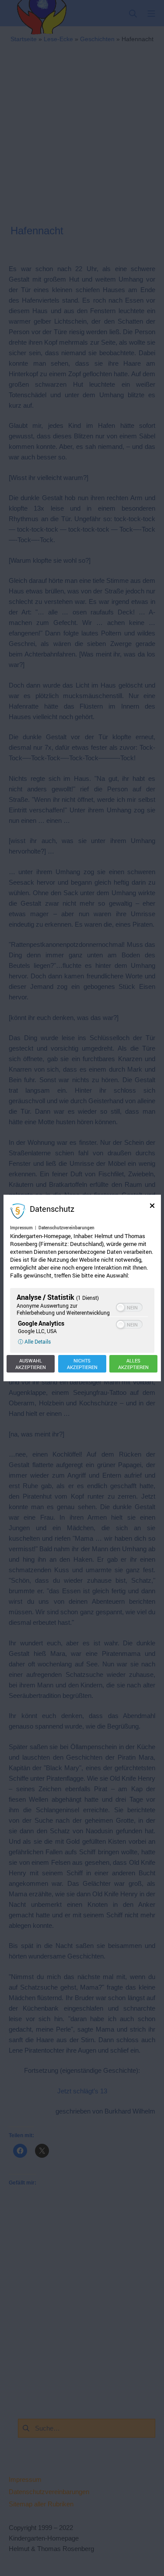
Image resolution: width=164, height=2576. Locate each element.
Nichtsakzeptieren (82, 1364)
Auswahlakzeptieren (31, 1364)
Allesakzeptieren (133, 1364)
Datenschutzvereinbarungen (66, 1228)
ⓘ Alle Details (34, 1341)
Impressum (21, 1228)
